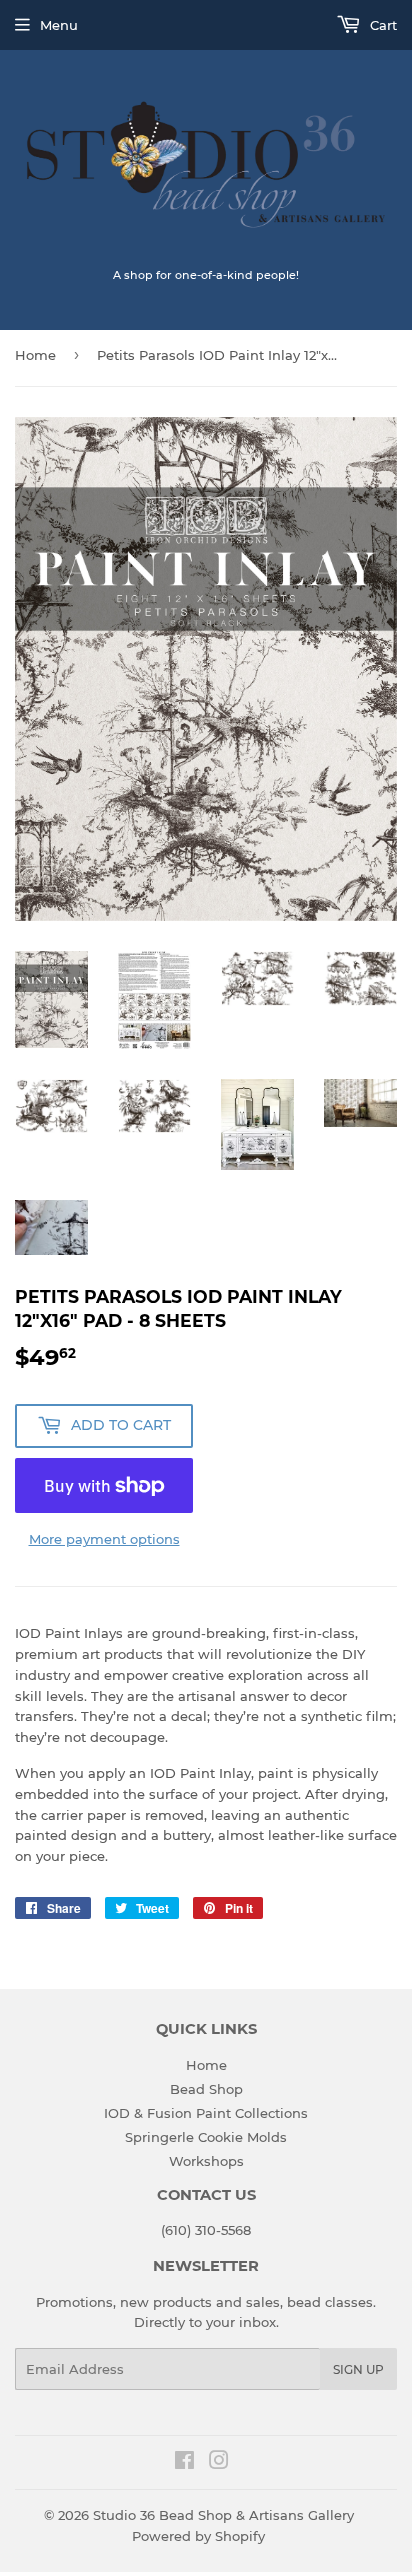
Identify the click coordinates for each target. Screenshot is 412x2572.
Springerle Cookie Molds (206, 2137)
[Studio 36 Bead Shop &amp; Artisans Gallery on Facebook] (184, 2463)
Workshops (206, 2161)
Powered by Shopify (198, 2536)
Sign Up (358, 2369)
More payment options (104, 1539)
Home (35, 355)
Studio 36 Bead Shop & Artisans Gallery (223, 2515)
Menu (59, 25)
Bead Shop (206, 2089)
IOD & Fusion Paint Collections (206, 2113)
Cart (381, 25)
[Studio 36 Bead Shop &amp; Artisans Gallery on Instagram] (219, 2463)
